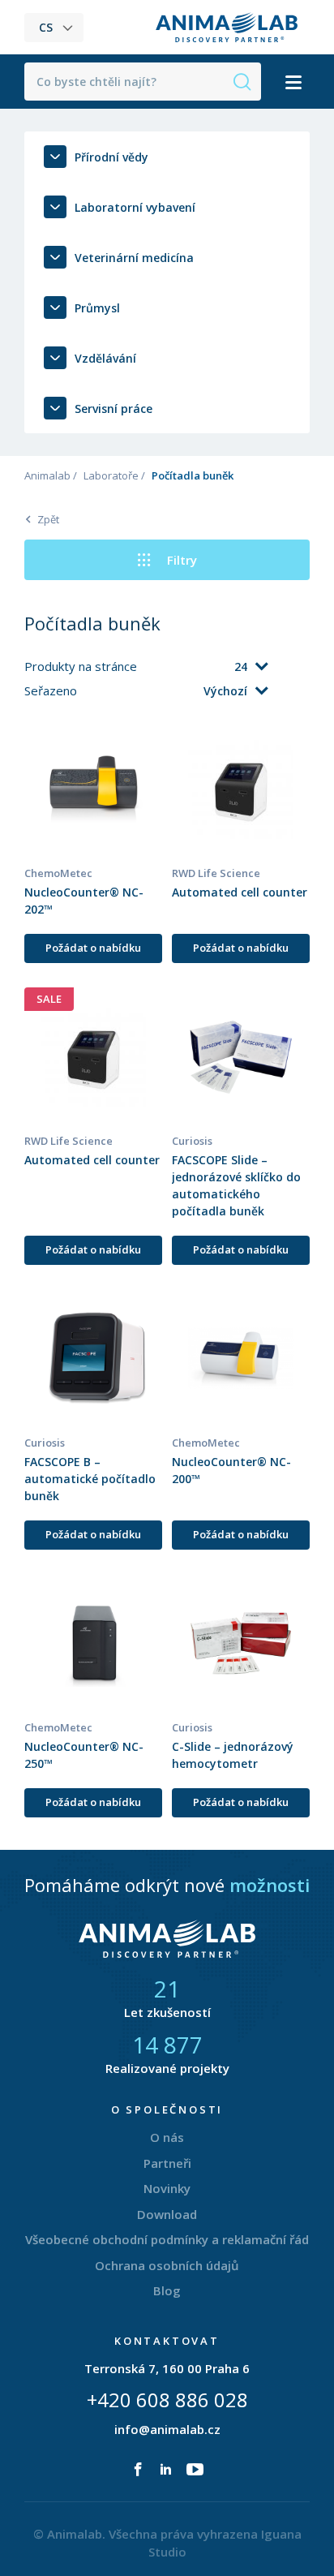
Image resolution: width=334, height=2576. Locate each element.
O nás (167, 2137)
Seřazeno (52, 690)
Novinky (167, 2188)
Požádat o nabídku (93, 948)
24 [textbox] (241, 667)
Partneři (167, 2163)
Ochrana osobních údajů (167, 2265)
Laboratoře (111, 475)
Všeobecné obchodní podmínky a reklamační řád (167, 2239)
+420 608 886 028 (167, 2400)
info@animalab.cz (167, 2429)
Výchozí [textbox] (225, 691)
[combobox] (204, 667)
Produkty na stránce (82, 666)
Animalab (47, 475)
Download (167, 2214)
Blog (167, 2290)
